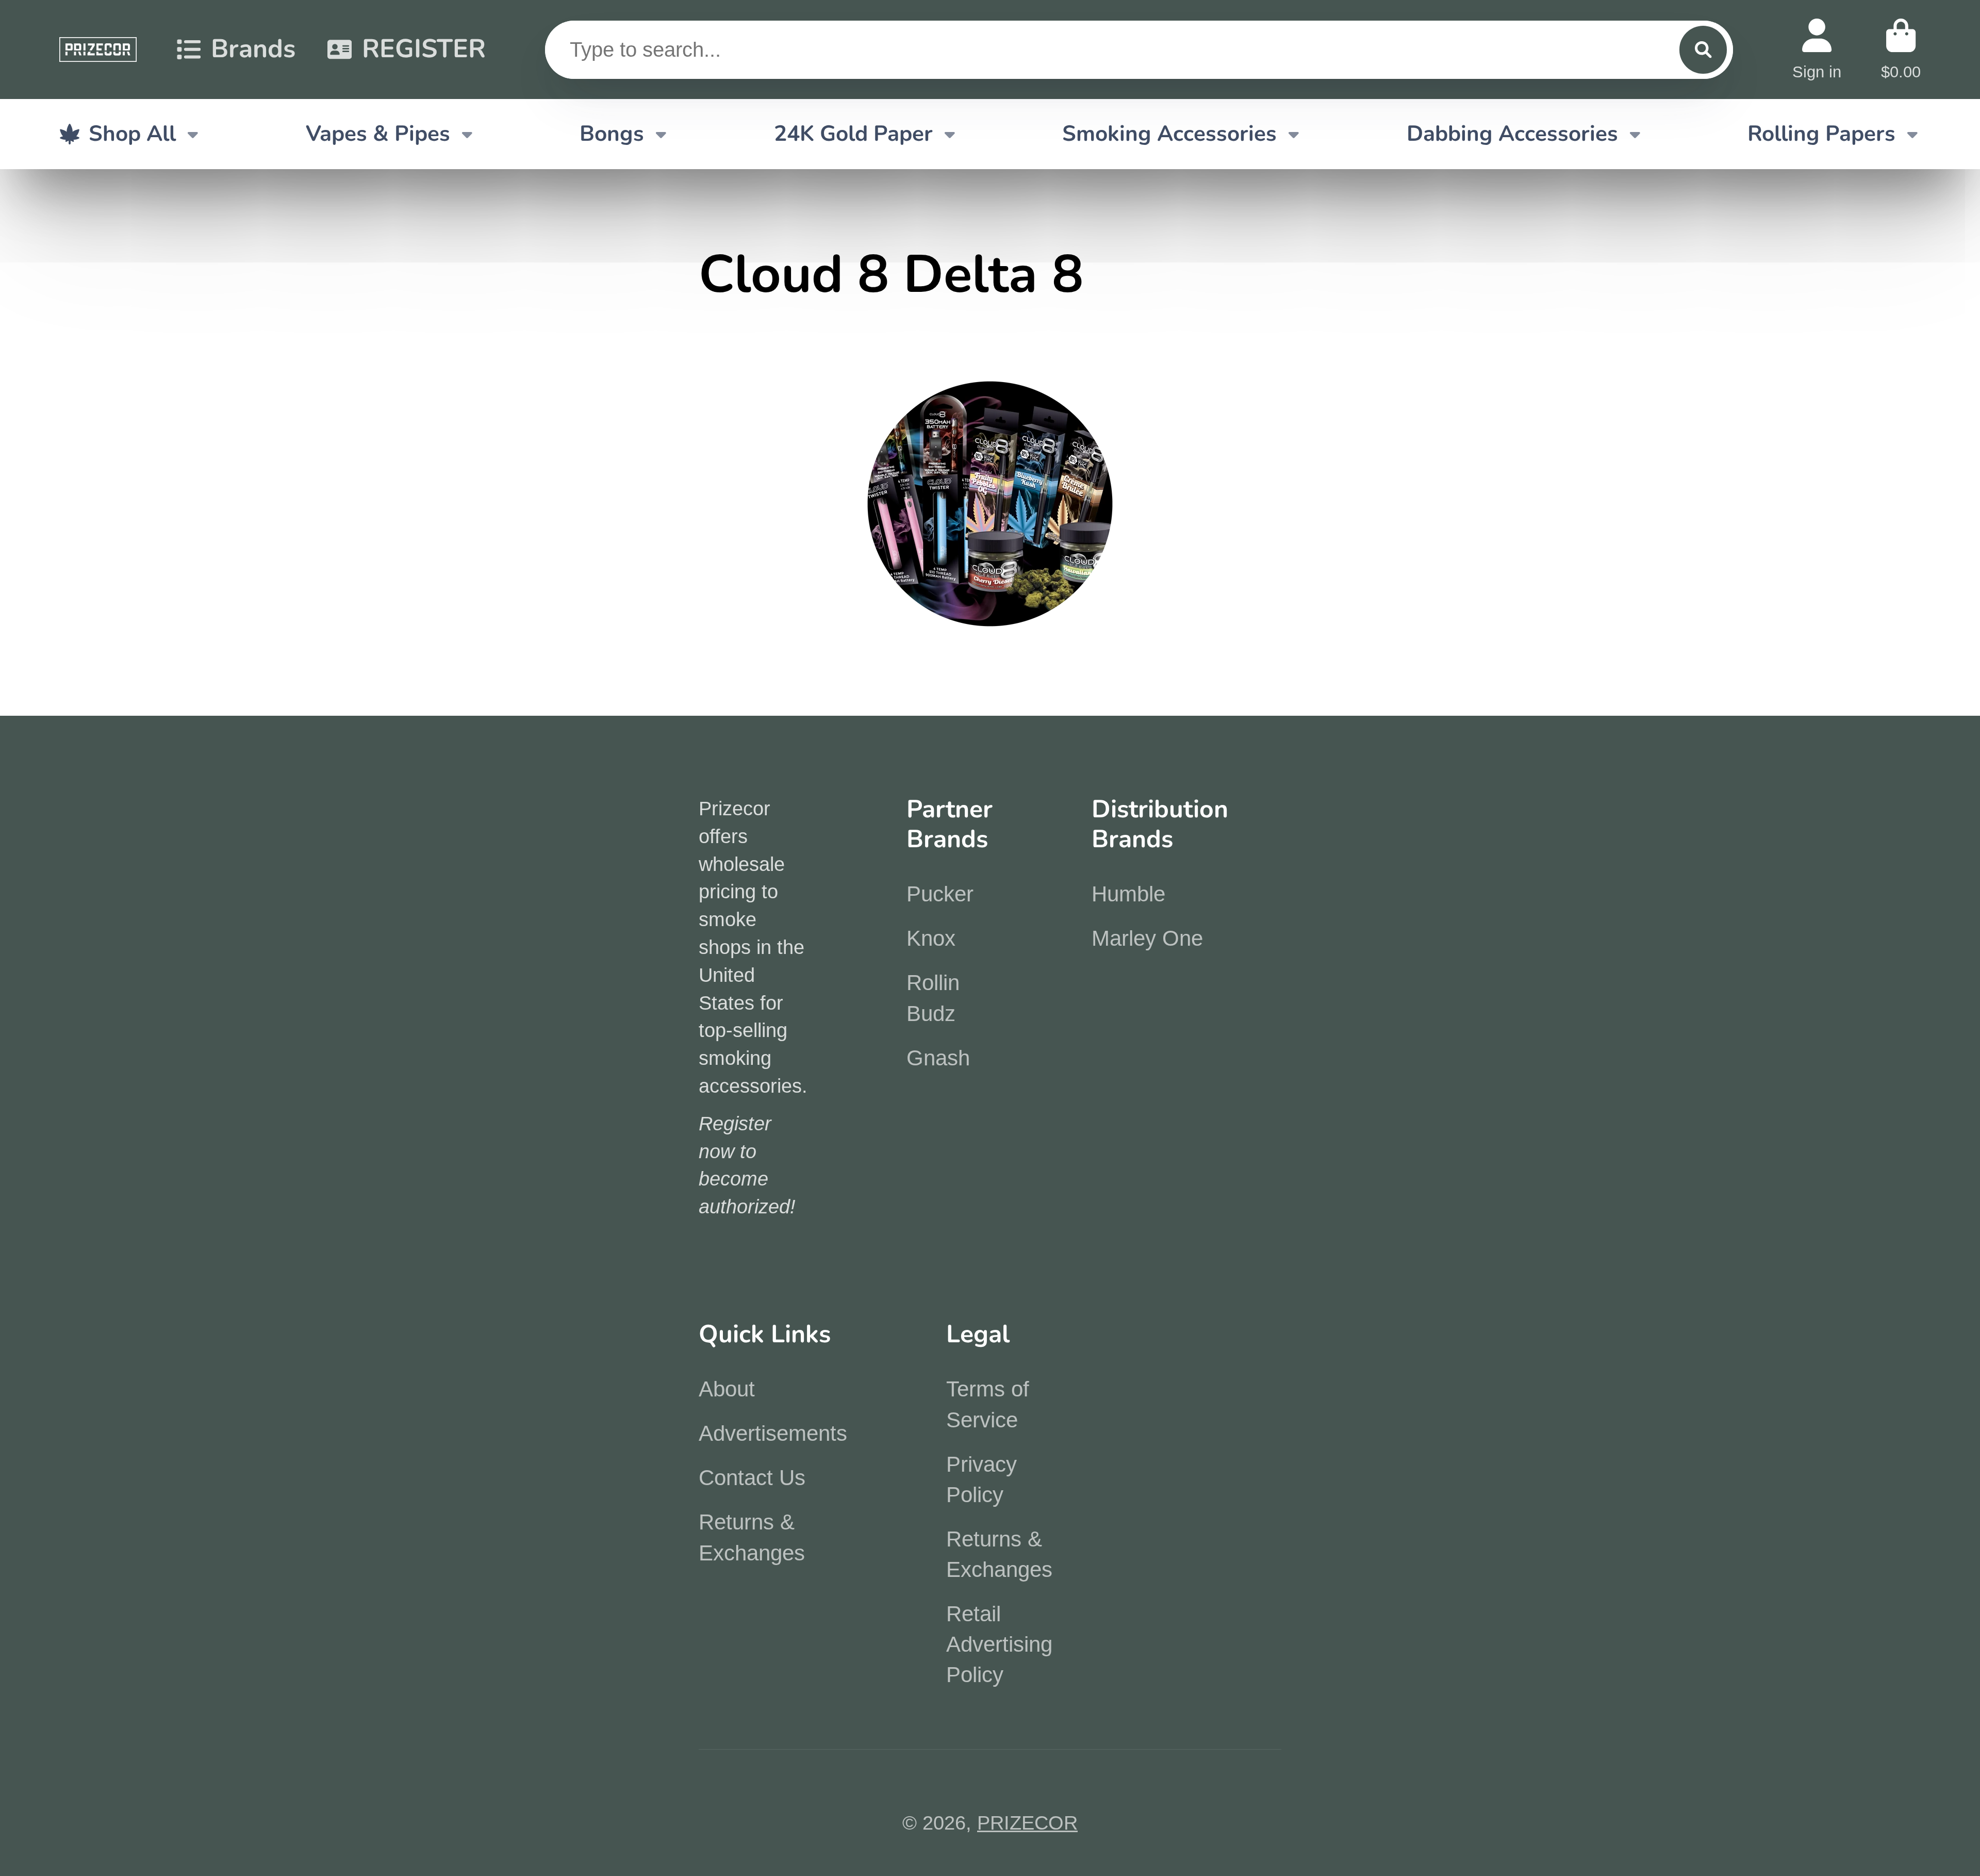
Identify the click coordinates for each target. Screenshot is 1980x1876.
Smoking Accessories (1169, 134)
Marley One (1147, 938)
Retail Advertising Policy (999, 1644)
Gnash (938, 1058)
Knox (931, 938)
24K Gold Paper (853, 134)
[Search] (1703, 50)
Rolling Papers (1821, 134)
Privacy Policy (981, 1479)
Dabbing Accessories (1512, 134)
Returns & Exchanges (752, 1537)
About (727, 1389)
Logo (98, 50)
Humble (1128, 894)
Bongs (612, 134)
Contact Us (752, 1478)
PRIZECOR (1027, 1823)
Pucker (940, 894)
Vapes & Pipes (378, 134)
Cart (1901, 49)
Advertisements (773, 1433)
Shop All (132, 134)
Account (1817, 49)
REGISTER (424, 49)
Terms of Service (988, 1404)
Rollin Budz (933, 998)
